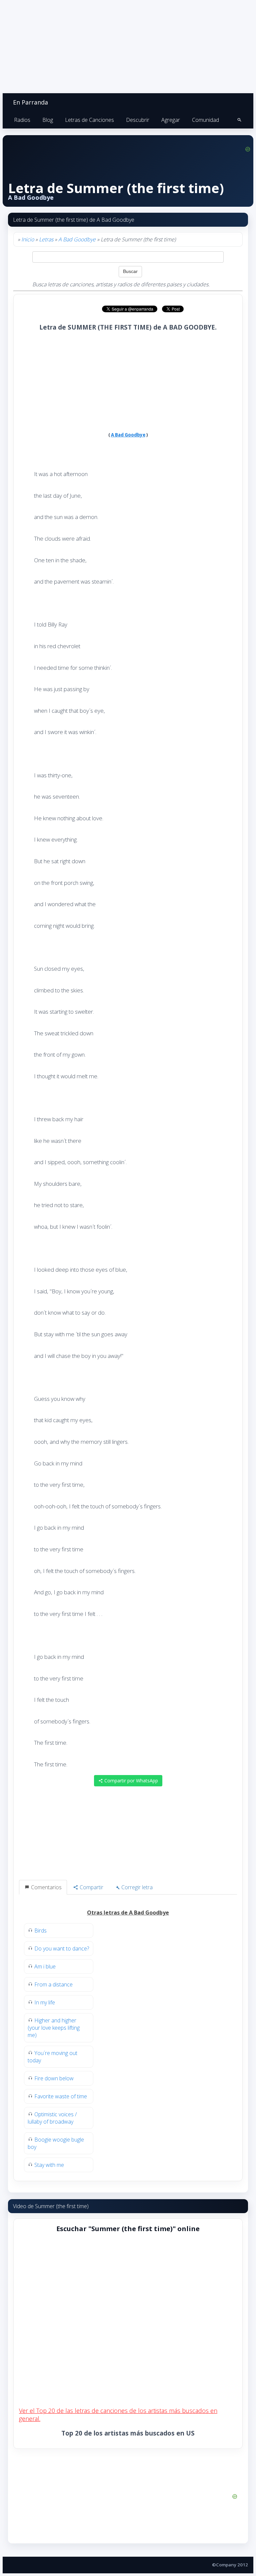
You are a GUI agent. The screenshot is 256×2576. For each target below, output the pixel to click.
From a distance (53, 1984)
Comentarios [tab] (46, 1887)
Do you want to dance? (62, 1948)
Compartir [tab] (91, 1887)
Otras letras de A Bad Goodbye (128, 1913)
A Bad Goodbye (77, 239)
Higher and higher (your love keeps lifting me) (54, 2028)
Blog (48, 120)
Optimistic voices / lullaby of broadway (52, 2118)
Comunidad (205, 120)
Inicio (28, 239)
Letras (46, 239)
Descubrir (138, 120)
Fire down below (54, 2078)
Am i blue (45, 1966)
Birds (40, 1931)
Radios (22, 120)
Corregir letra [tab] (136, 1887)
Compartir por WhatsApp (130, 1781)
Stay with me (49, 2165)
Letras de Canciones (89, 120)
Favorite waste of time (61, 2096)
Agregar (171, 120)
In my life (45, 2002)
